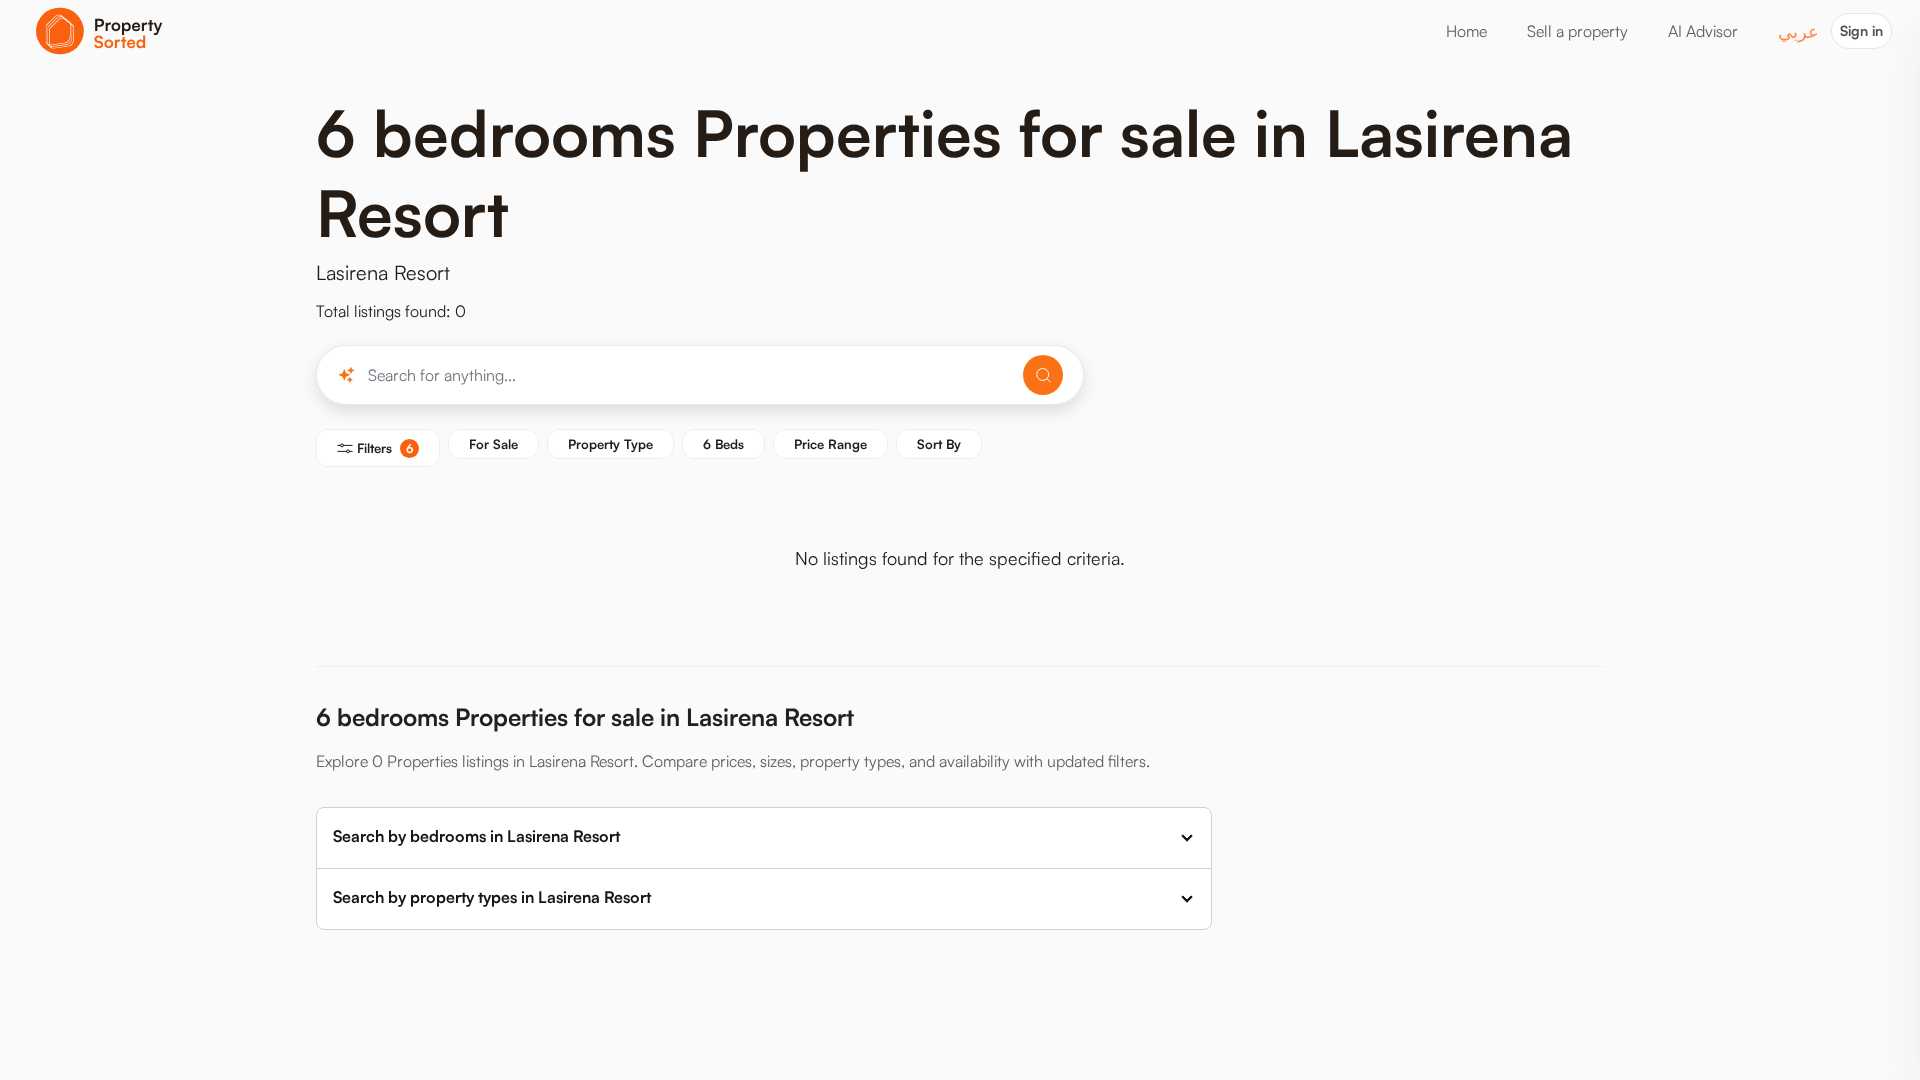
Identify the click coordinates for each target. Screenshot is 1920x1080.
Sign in (1861, 30)
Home (1466, 31)
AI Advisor (1703, 31)
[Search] (1043, 375)
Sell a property (1577, 31)
